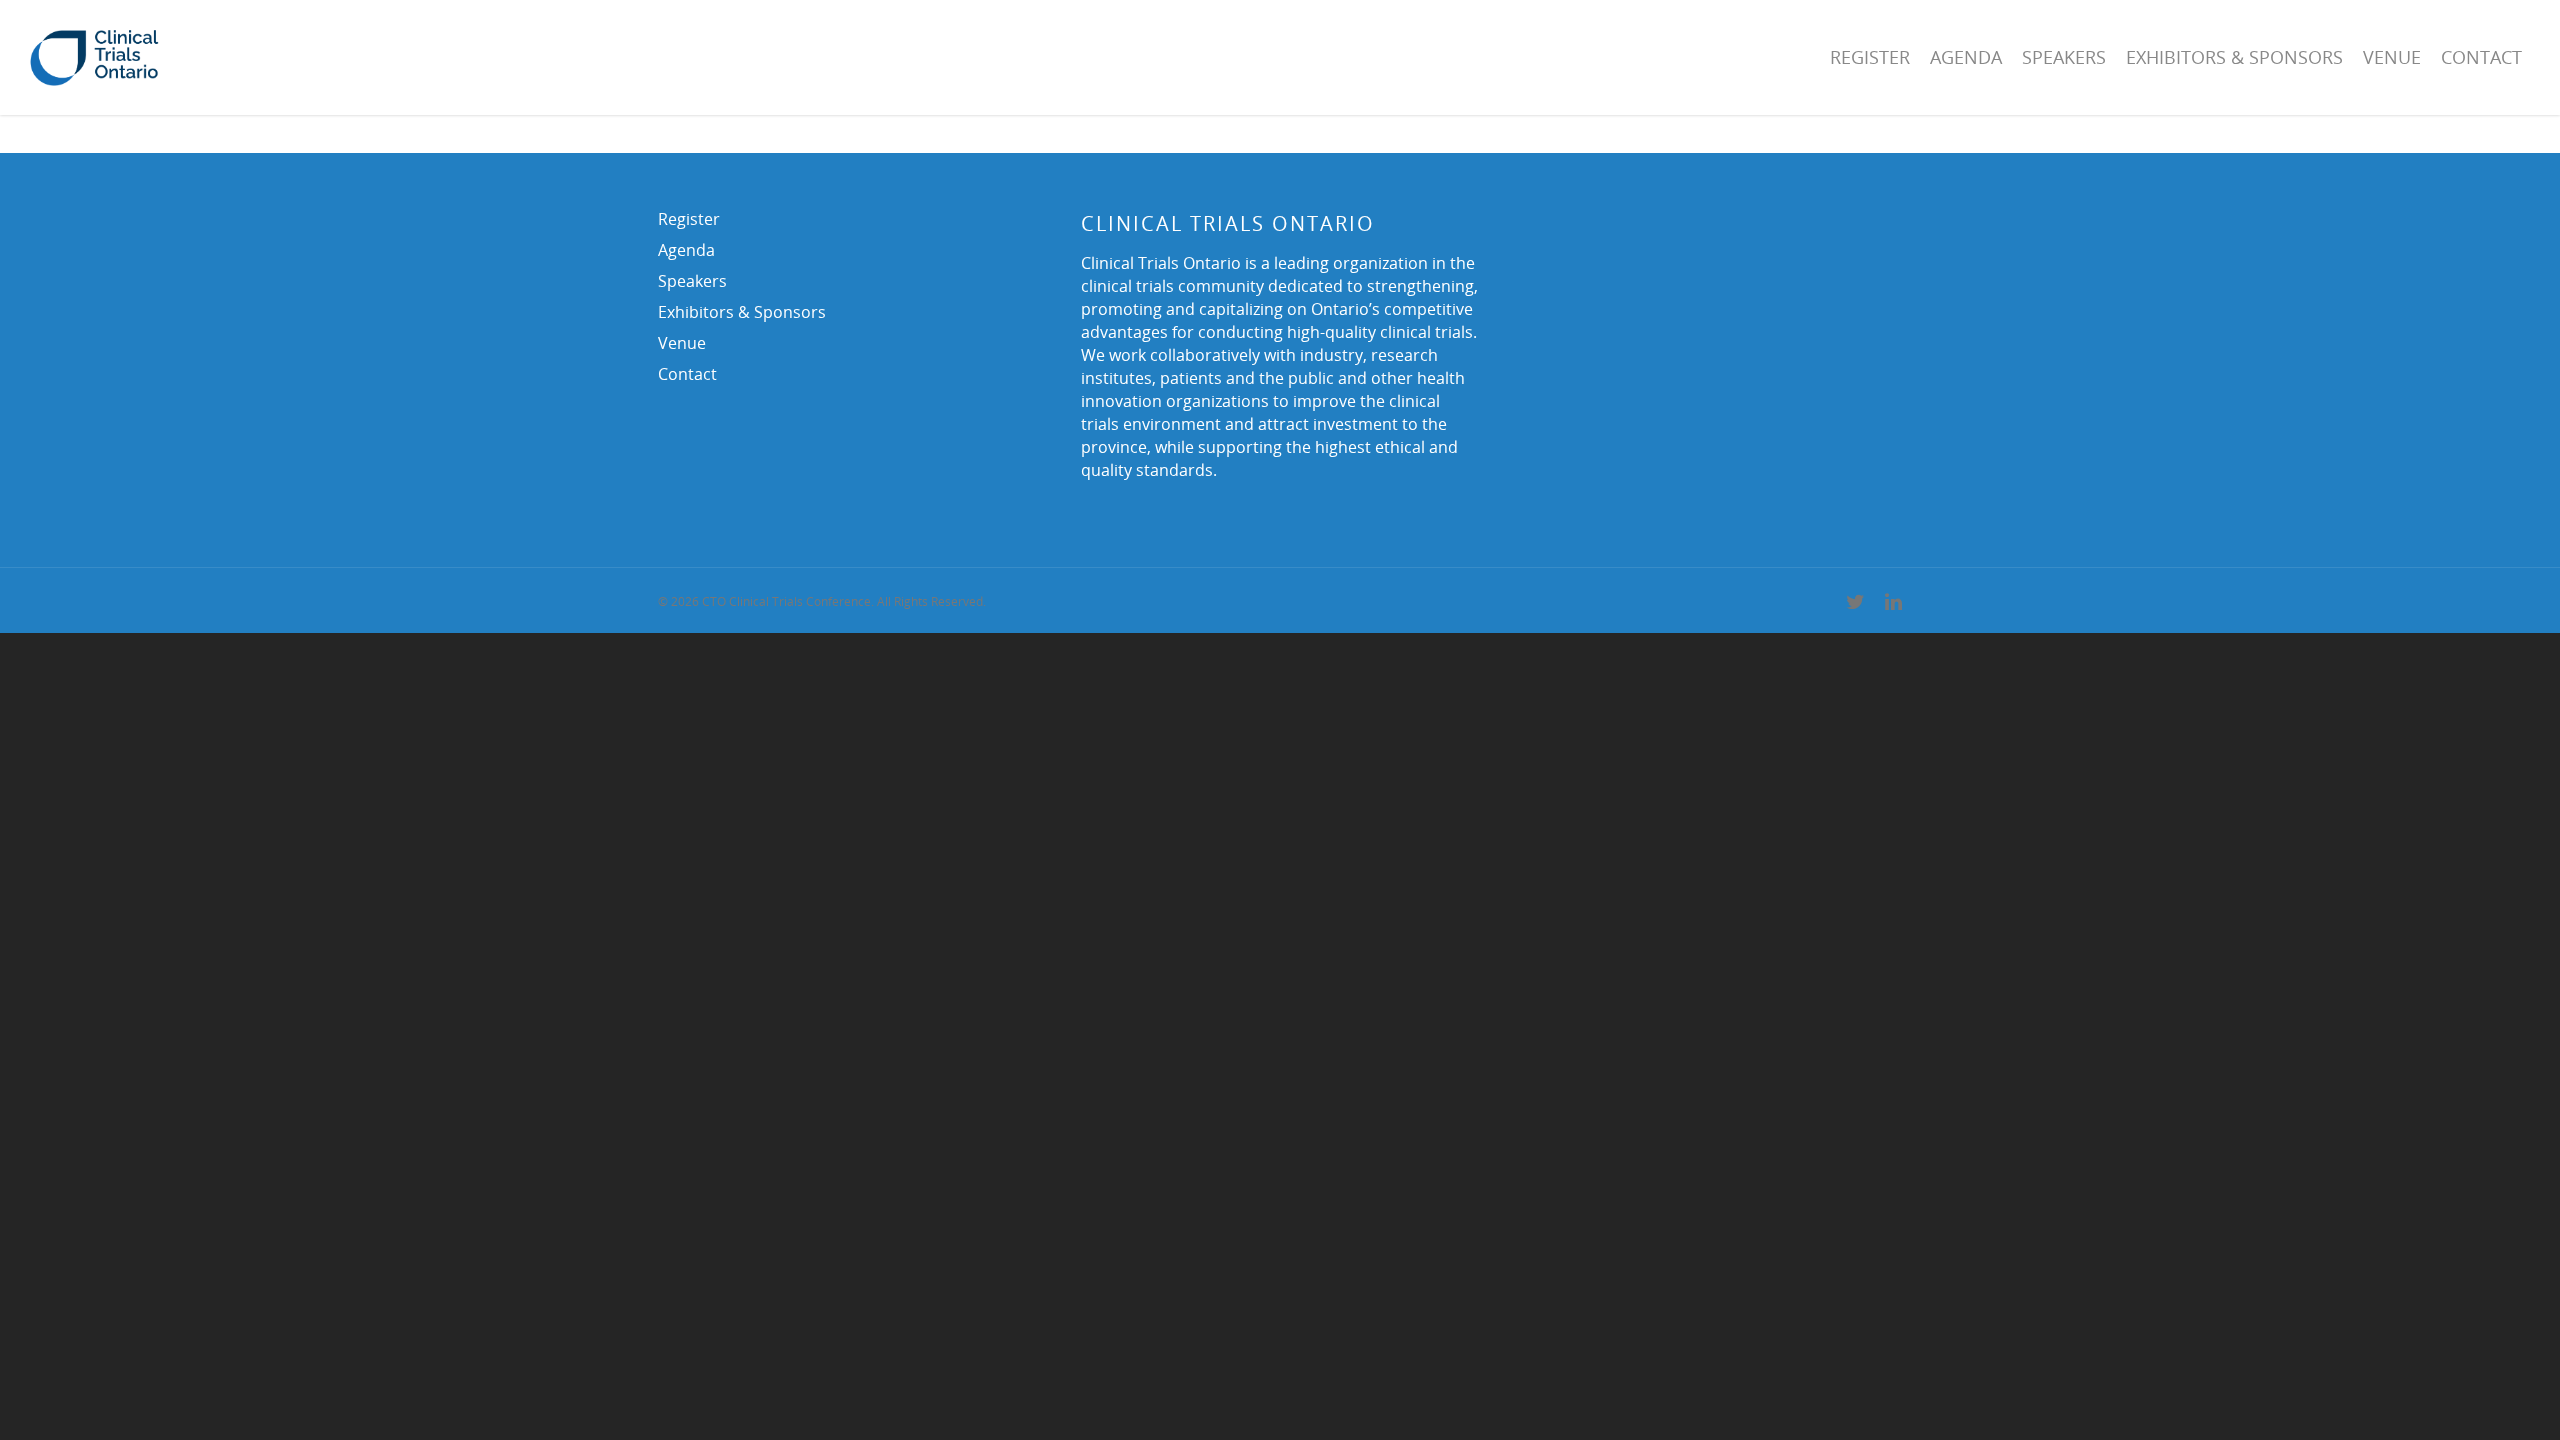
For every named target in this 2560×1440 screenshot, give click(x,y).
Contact (2481, 57)
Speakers (2064, 57)
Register (1870, 57)
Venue (2392, 57)
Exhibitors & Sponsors (2234, 57)
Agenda (1966, 57)
